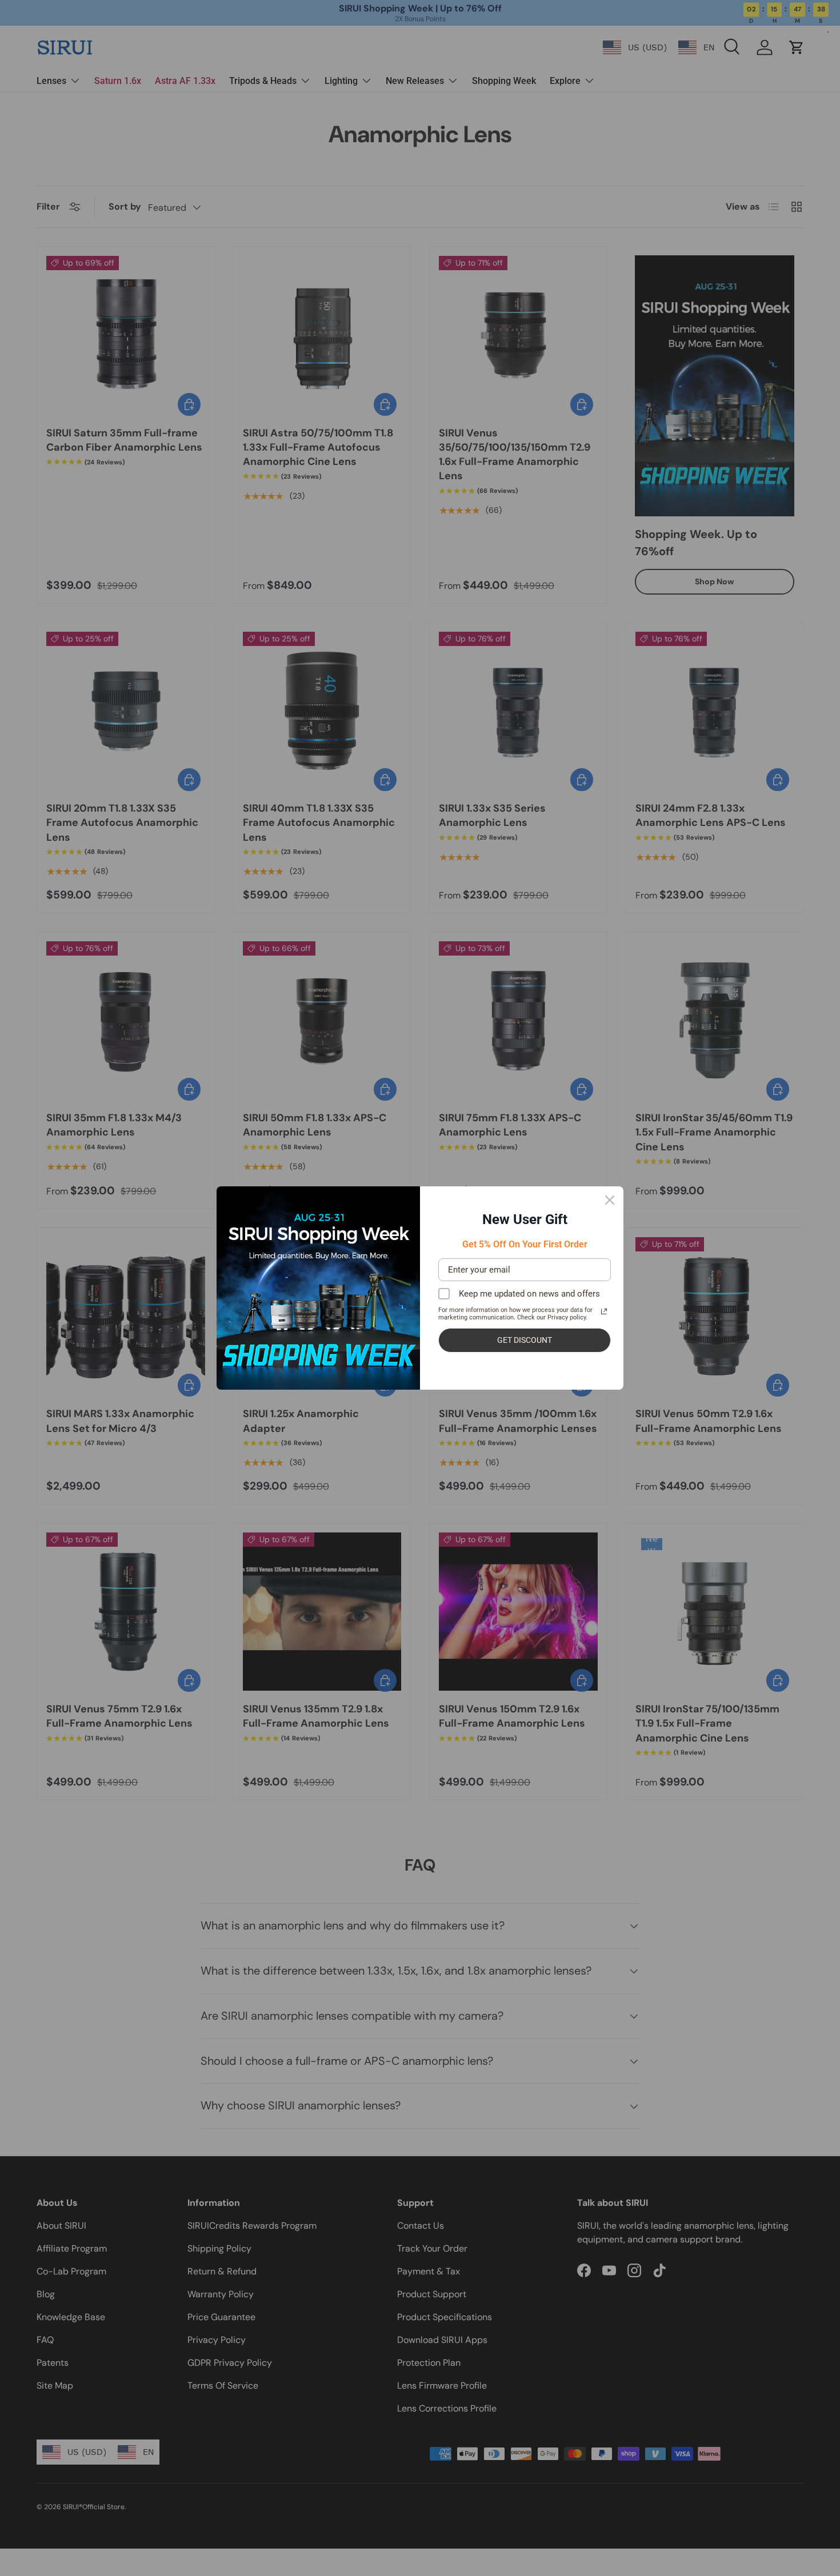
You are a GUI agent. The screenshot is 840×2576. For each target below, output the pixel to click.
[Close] (610, 1200)
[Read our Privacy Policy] (604, 1311)
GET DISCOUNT (525, 1340)
